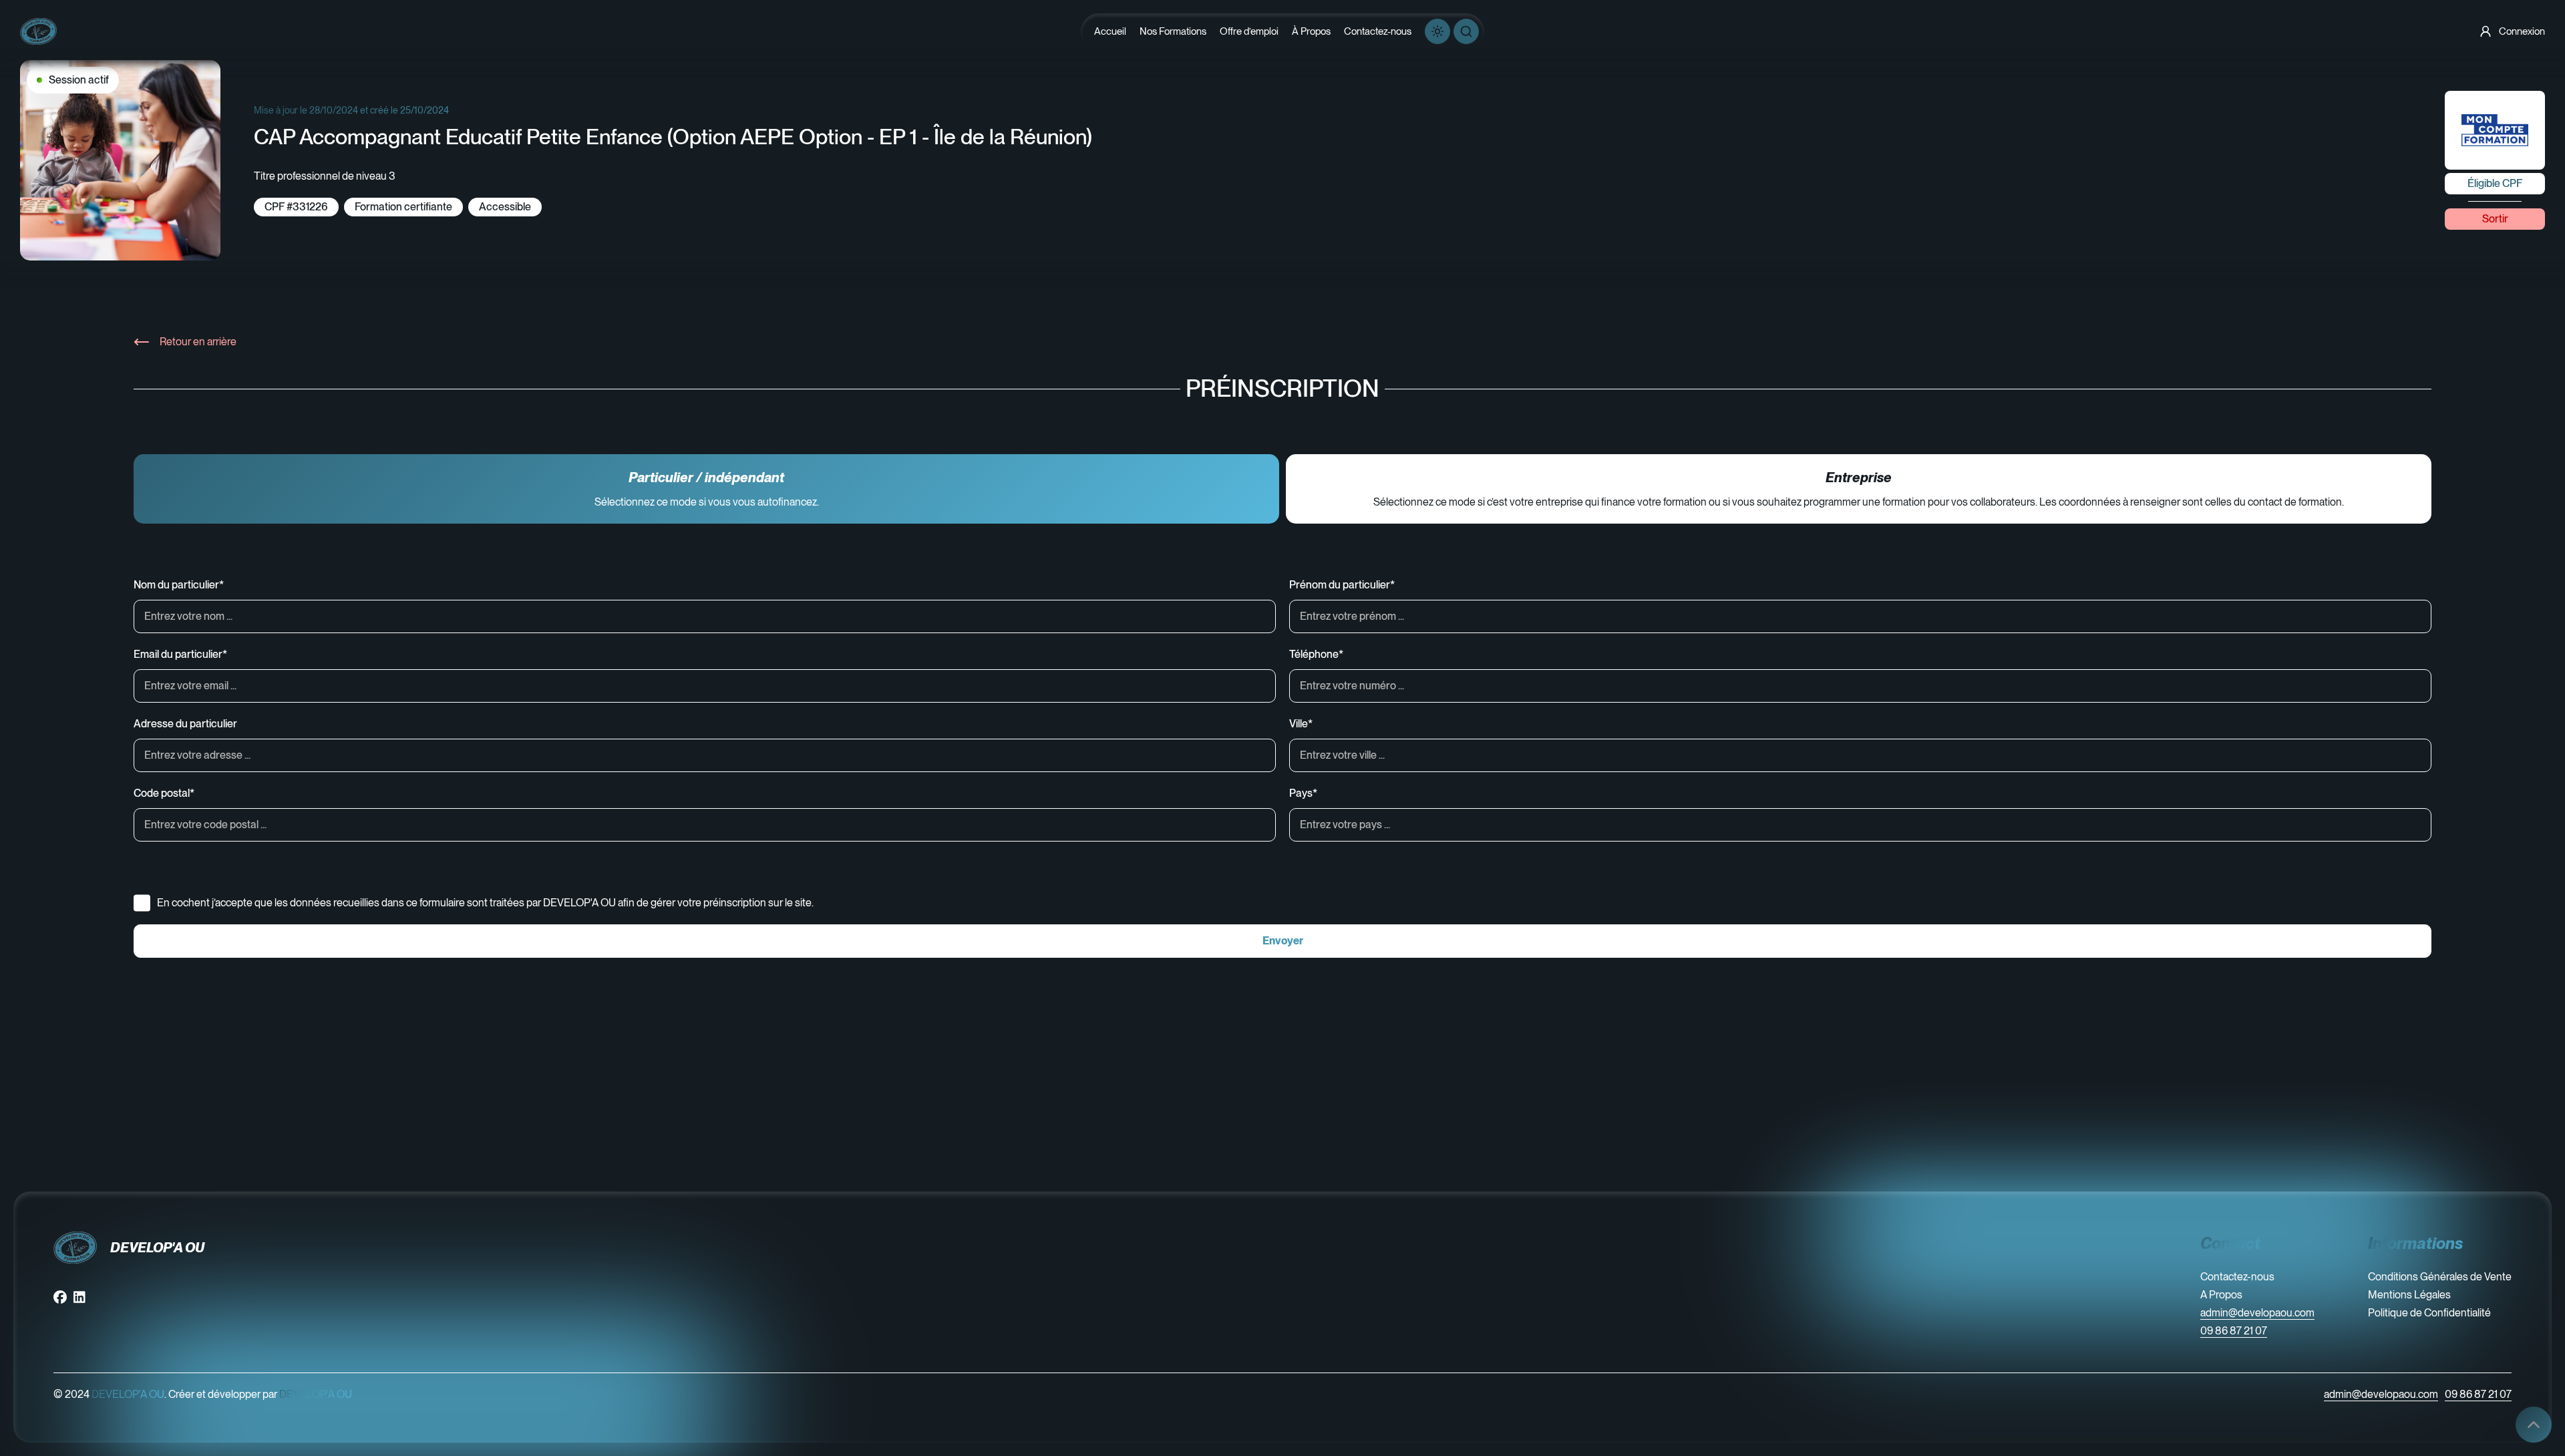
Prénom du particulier (1342, 585)
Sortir (2495, 219)
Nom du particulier (179, 585)
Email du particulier (180, 654)
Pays (1303, 793)
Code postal (164, 793)
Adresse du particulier (185, 724)
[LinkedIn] (79, 1297)
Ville (1301, 724)
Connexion (2522, 31)
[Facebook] (60, 1297)
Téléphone (1316, 654)
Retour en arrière (198, 342)
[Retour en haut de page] (2534, 1425)
